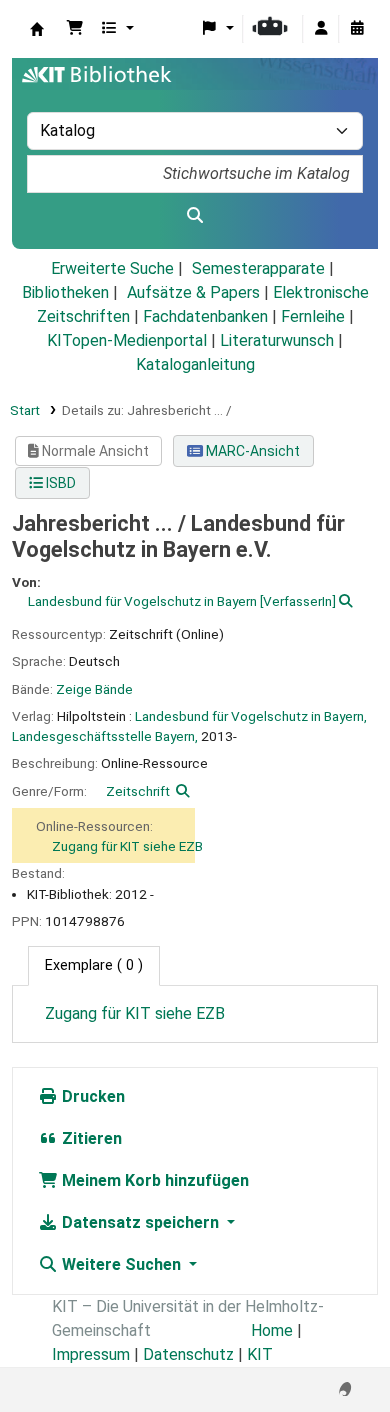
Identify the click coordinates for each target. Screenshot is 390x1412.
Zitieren (90, 1138)
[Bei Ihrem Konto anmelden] (321, 29)
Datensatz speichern (140, 1222)
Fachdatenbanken (205, 316)
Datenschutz (188, 1354)
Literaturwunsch (277, 340)
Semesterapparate (258, 268)
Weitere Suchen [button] (121, 1264)
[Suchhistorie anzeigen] (357, 29)
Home (272, 1330)
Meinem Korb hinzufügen (153, 1180)
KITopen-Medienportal (127, 340)
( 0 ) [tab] (94, 965)
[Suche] (195, 216)
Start (25, 410)
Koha (37, 29)
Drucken (91, 1096)
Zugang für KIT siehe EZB (127, 846)
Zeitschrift (138, 791)
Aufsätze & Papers (193, 292)
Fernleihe (313, 316)
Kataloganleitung (195, 364)
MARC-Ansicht (251, 451)
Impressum (91, 1354)
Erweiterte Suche (112, 268)
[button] (75, 29)
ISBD (59, 483)
